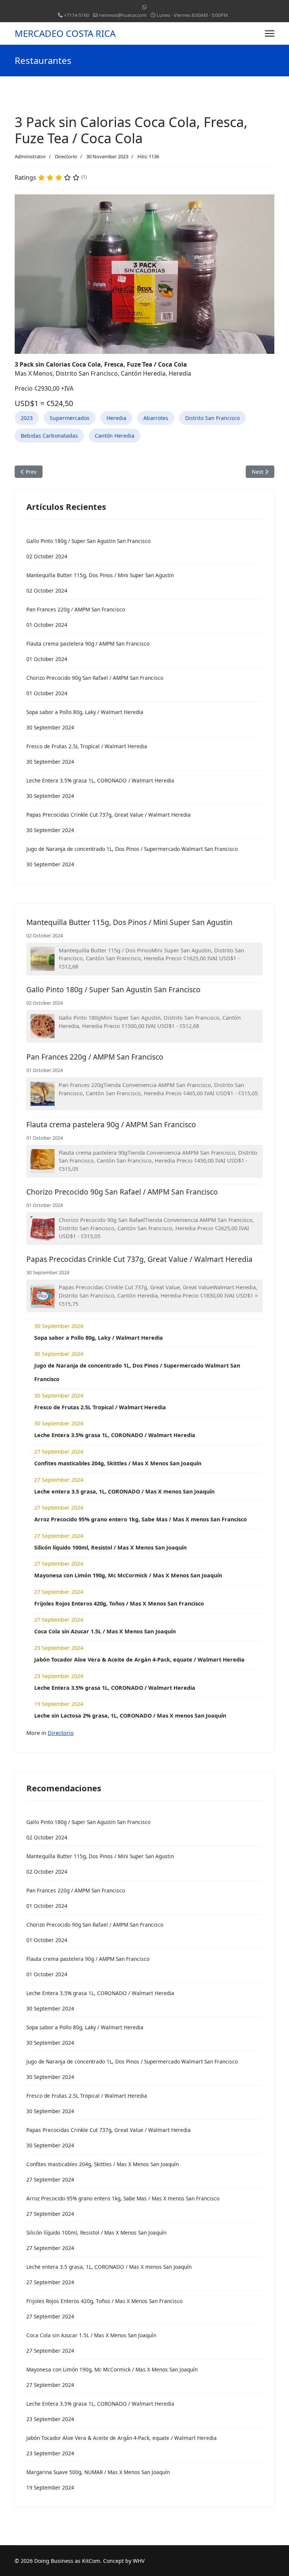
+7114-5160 (77, 15)
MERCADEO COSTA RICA (65, 33)
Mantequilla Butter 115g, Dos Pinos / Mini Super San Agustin (129, 922)
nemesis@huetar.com (123, 15)
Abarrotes (156, 418)
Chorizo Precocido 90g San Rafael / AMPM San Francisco (122, 1192)
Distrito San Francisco (212, 418)
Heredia (116, 418)
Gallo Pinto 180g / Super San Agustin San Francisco (113, 989)
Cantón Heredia (115, 436)
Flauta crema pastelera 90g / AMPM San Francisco (111, 1124)
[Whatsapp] (144, 7)
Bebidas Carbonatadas (49, 436)
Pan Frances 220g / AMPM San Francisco (95, 1057)
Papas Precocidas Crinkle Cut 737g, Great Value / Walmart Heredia (139, 1259)
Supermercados (70, 418)
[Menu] (270, 33)
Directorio (66, 156)
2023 (27, 418)
